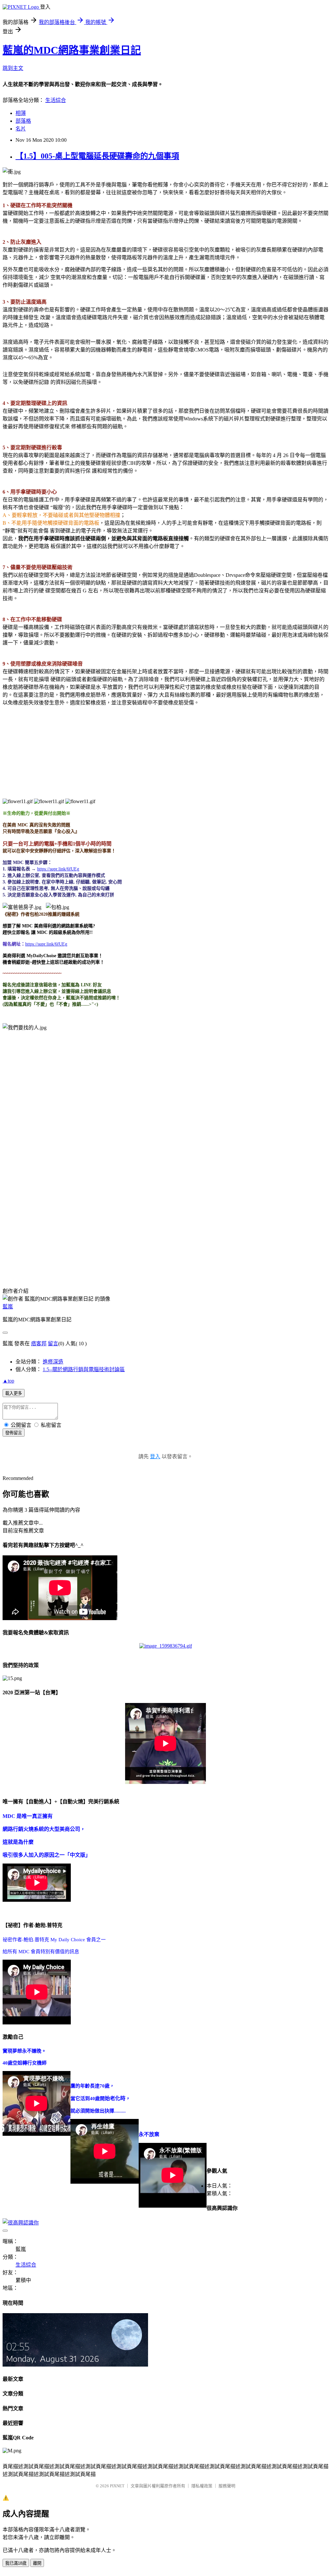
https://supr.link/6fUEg (46, 944)
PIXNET (117, 2486)
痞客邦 (39, 1344)
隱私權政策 (202, 2486)
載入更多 (14, 1393)
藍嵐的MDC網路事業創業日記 (72, 50)
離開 (37, 2563)
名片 (21, 129)
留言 (53, 1344)
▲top (8, 1381)
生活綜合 (56, 100)
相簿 (21, 113)
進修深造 (53, 1362)
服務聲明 (227, 2486)
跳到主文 (13, 68)
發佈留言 (14, 1433)
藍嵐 (8, 1307)
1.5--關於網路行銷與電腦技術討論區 (84, 1369)
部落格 (23, 121)
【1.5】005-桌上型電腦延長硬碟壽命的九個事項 (97, 156)
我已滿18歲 (16, 2563)
